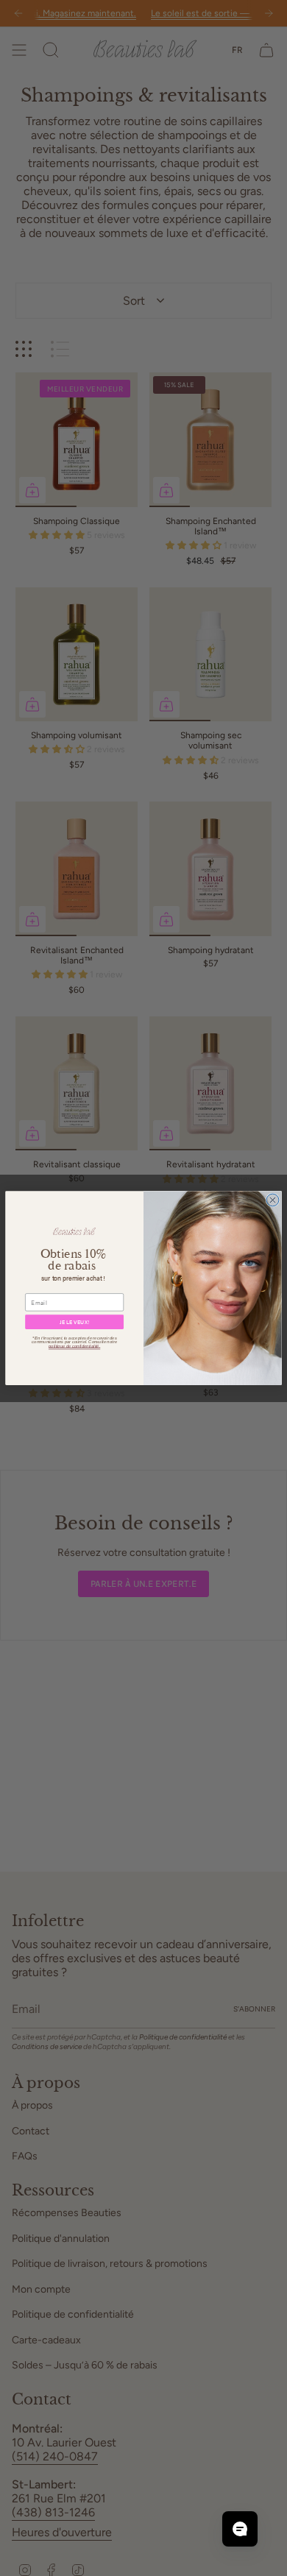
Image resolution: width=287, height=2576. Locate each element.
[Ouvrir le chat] (240, 2529)
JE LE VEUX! (74, 1322)
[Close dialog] (273, 1200)
